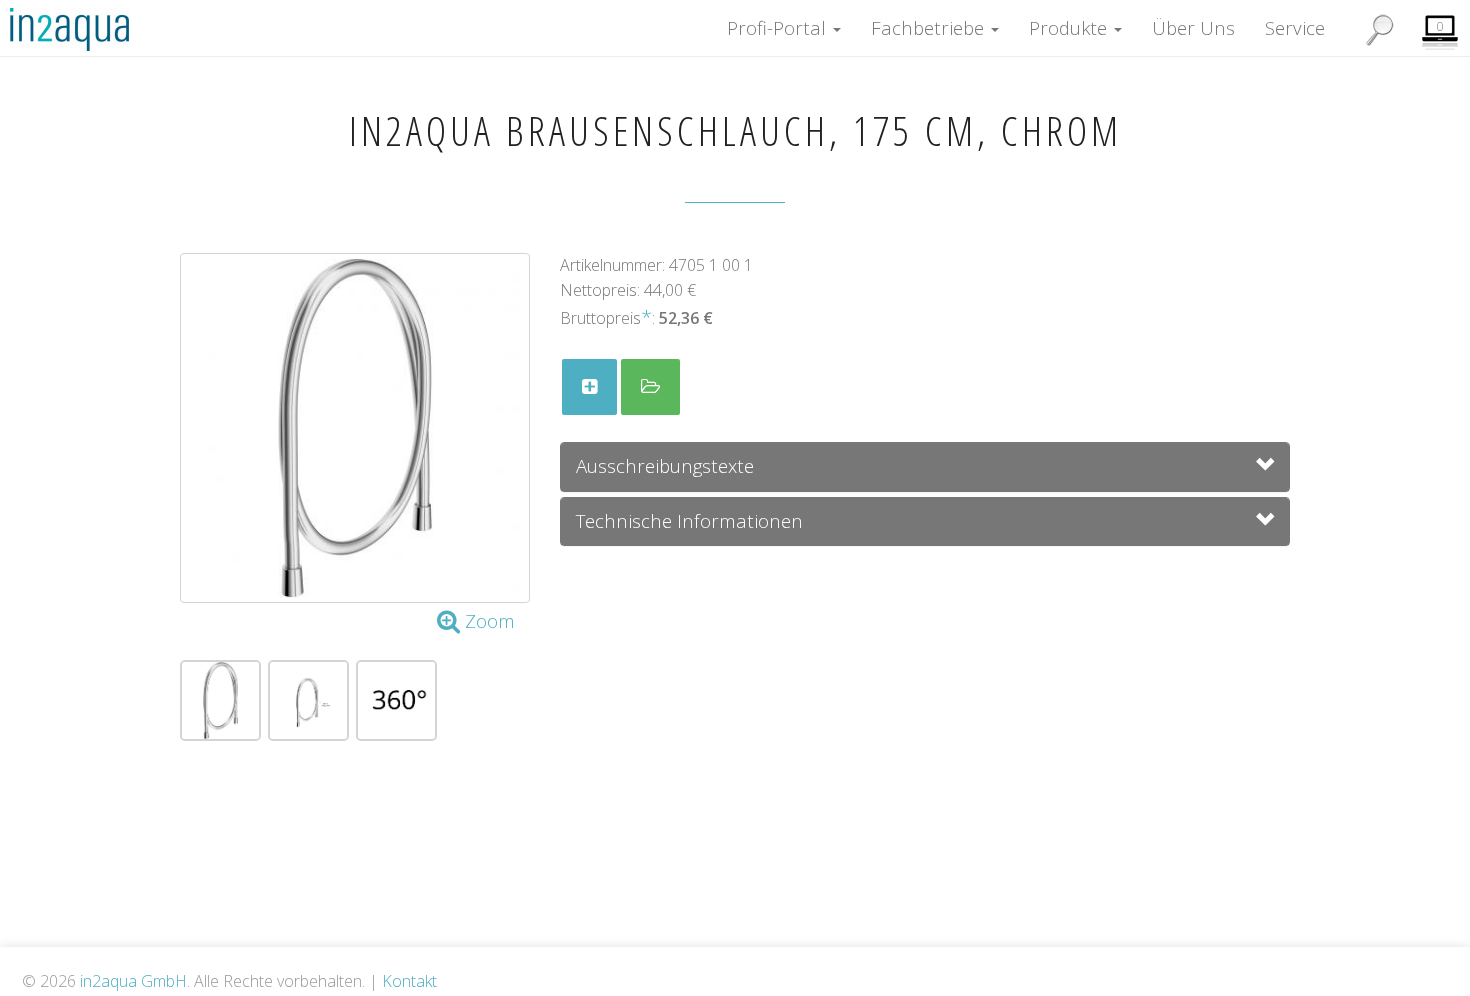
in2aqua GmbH (133, 981)
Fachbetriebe (930, 27)
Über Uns (1193, 27)
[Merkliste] (589, 387)
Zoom (487, 620)
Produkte (1070, 27)
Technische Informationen (689, 520)
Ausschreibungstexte (665, 465)
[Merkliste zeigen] (650, 387)
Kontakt (409, 981)
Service (1295, 27)
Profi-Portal (779, 27)
